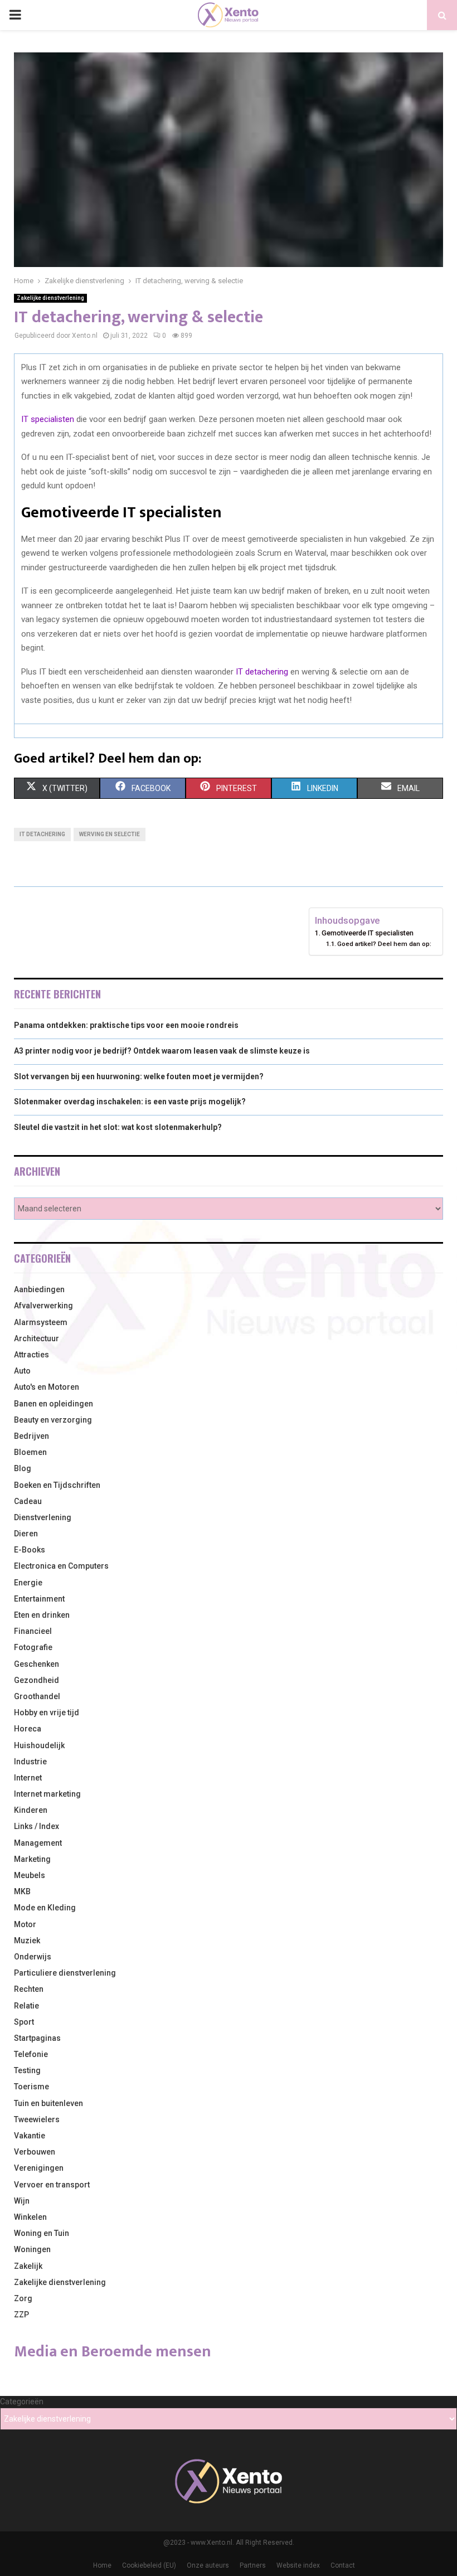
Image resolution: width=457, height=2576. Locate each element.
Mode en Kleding (45, 1908)
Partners (253, 2565)
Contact (343, 2565)
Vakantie (30, 2136)
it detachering (42, 834)
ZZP (21, 2315)
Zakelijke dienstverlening (50, 298)
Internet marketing (47, 1794)
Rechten (29, 1989)
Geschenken (37, 1664)
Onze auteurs (208, 2565)
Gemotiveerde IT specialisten (368, 933)
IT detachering (262, 672)
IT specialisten (48, 419)
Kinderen (31, 1810)
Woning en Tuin (42, 2233)
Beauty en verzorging (53, 1420)
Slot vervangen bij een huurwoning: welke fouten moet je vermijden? (139, 1076)
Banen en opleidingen (54, 1404)
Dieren (26, 1534)
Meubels (30, 1875)
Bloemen (30, 1452)
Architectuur (37, 1338)
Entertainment (39, 1599)
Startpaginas (37, 2038)
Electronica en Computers (61, 1566)
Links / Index (37, 1826)
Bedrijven (31, 1436)
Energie (28, 1583)
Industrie (30, 1762)
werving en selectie (110, 834)
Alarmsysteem (41, 1322)
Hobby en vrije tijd (47, 1713)
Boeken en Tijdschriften (57, 1485)
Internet (28, 1778)
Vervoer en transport (52, 2185)
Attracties (31, 1355)
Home (102, 2565)
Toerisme (31, 2087)
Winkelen (30, 2217)
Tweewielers (37, 2119)
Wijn (22, 2201)
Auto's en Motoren (47, 1387)
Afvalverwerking (43, 1306)
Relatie (26, 2006)
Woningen (32, 2249)
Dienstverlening (43, 1517)
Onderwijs (33, 1957)
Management (38, 1843)
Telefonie (31, 2054)
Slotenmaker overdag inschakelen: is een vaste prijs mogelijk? (130, 1102)
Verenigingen (39, 2168)
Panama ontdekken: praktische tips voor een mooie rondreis (126, 1025)
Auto (22, 1371)
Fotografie (33, 1647)
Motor (25, 1924)
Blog (23, 1468)
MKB (22, 1891)
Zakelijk (28, 2266)
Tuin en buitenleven (48, 2103)
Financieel (33, 1631)
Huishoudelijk (39, 1745)
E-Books (30, 1550)
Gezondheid (37, 1680)
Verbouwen (35, 2152)
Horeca (28, 1729)
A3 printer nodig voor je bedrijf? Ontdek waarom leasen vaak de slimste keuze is (162, 1051)
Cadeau (28, 1501)
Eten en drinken (42, 1615)
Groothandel (37, 1696)
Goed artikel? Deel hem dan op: (384, 944)
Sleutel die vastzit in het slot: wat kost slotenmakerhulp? (118, 1127)
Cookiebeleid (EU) (149, 2565)
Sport (24, 2022)
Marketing (32, 1859)
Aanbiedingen (39, 1289)
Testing (27, 2070)
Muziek (27, 1941)
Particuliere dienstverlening (65, 1973)
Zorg (23, 2298)
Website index (298, 2565)
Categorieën (22, 2402)
